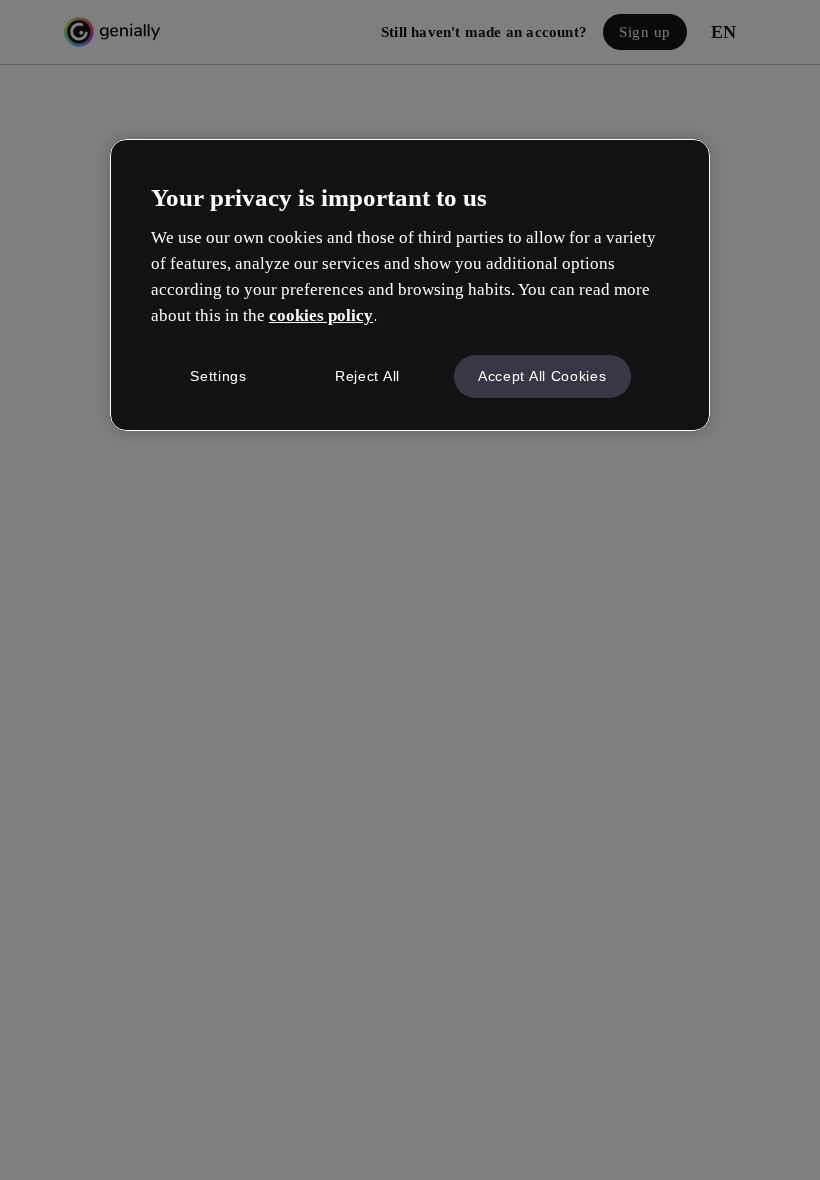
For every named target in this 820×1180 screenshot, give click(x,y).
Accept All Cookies (542, 376)
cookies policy (321, 315)
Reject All (367, 376)
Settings (218, 376)
